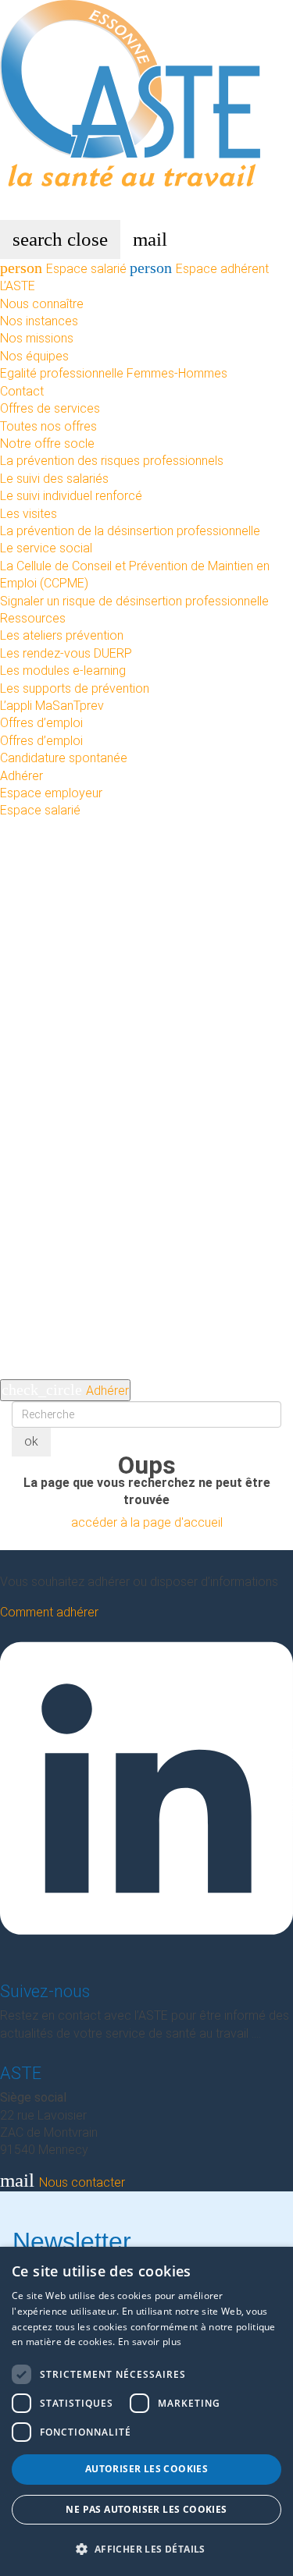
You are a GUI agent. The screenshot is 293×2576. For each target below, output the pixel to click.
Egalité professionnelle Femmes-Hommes (114, 373)
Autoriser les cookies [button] (146, 2469)
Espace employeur (51, 793)
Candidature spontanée (64, 758)
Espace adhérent (199, 269)
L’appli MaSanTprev (52, 706)
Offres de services (50, 408)
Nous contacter (63, 2182)
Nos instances (39, 321)
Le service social (46, 548)
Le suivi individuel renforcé (71, 496)
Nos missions (37, 338)
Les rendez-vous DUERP (66, 653)
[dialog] (146, 2411)
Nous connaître (42, 304)
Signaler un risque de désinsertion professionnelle (134, 601)
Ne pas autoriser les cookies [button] (146, 2509)
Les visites (29, 514)
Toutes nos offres (48, 426)
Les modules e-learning (63, 671)
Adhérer (21, 776)
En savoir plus (150, 2342)
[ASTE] (146, 109)
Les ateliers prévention (62, 635)
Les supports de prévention (75, 688)
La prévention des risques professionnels (112, 461)
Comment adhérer (49, 1612)
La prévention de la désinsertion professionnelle (130, 531)
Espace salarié (65, 269)
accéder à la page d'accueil (147, 1522)
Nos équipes (34, 356)
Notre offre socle (47, 444)
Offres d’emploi (41, 723)
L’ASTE (18, 286)
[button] (146, 2549)
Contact (22, 391)
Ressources (33, 618)
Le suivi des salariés (54, 479)
